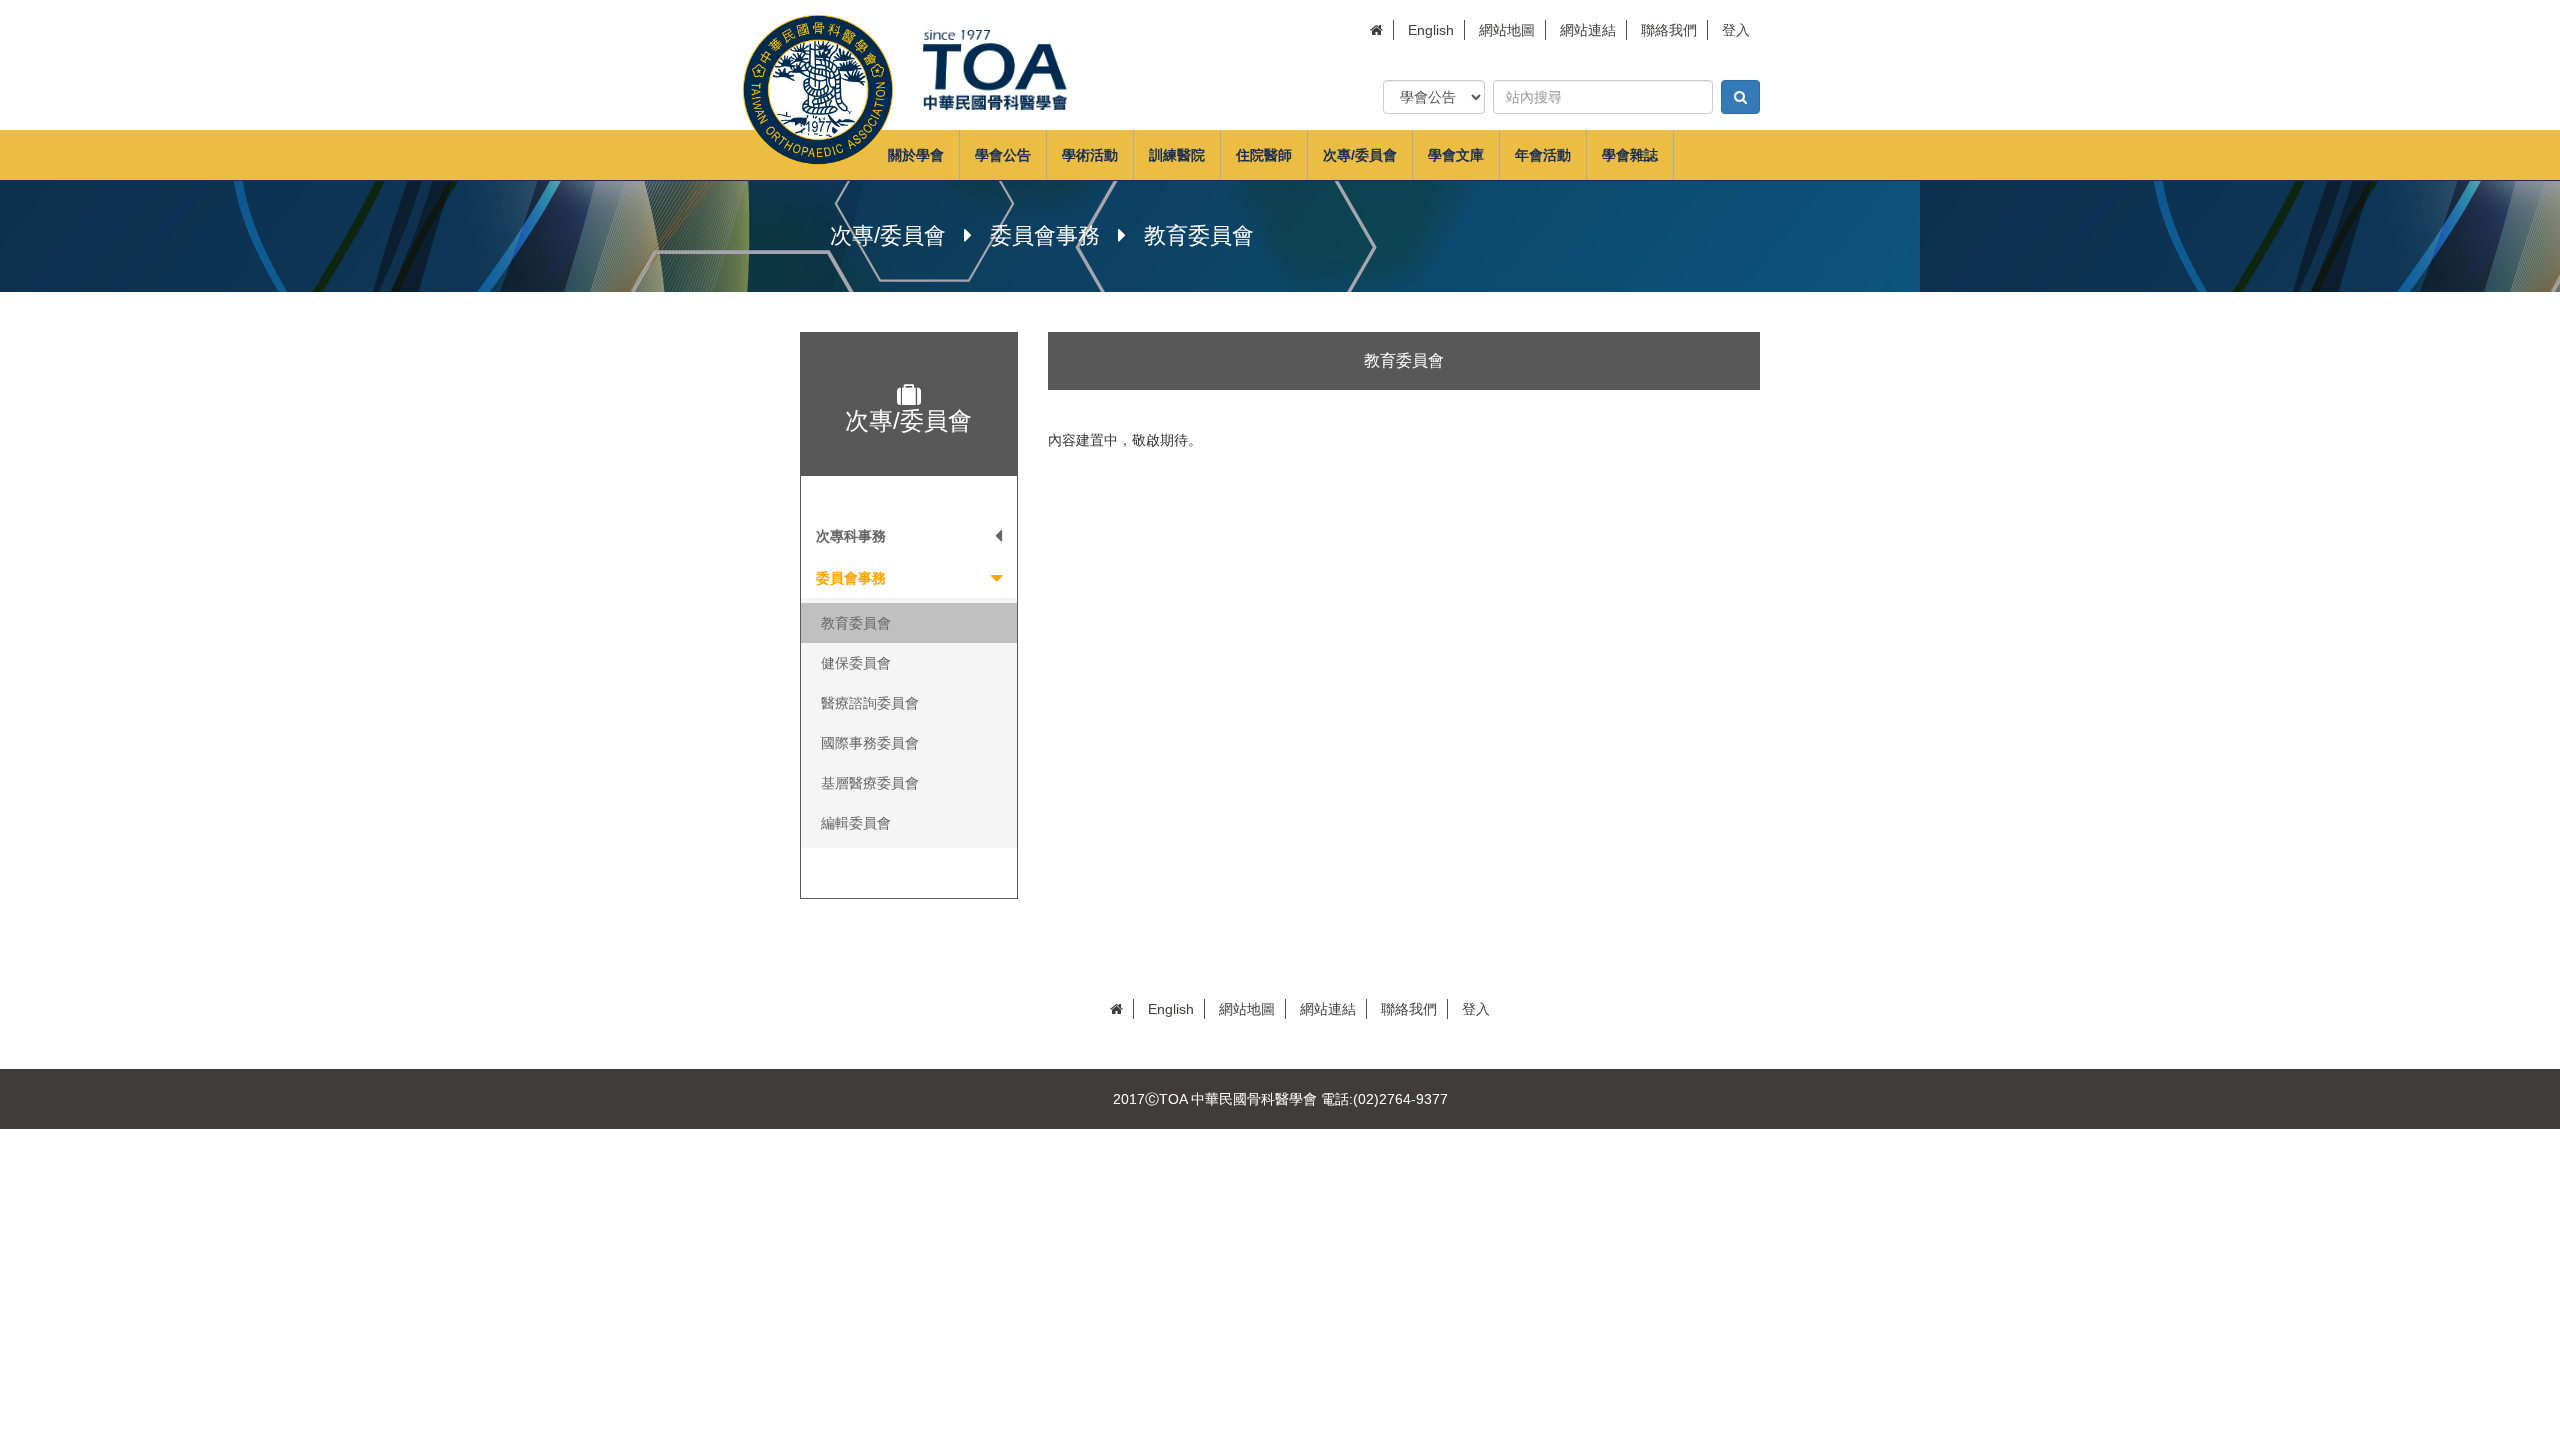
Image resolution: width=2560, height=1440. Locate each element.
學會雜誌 (1630, 155)
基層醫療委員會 (870, 783)
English (1431, 30)
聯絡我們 (1669, 30)
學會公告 (1003, 155)
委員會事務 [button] (851, 578)
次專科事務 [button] (851, 536)
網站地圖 (1507, 30)
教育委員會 (856, 623)
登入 (1736, 30)
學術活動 (1090, 155)
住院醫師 (1264, 155)
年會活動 (1543, 155)
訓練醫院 (1177, 155)
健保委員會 (856, 663)
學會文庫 (1456, 155)
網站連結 (1588, 30)
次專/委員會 (1360, 155)
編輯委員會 (856, 823)
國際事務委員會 (870, 743)
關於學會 (916, 155)
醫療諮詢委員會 (870, 703)
